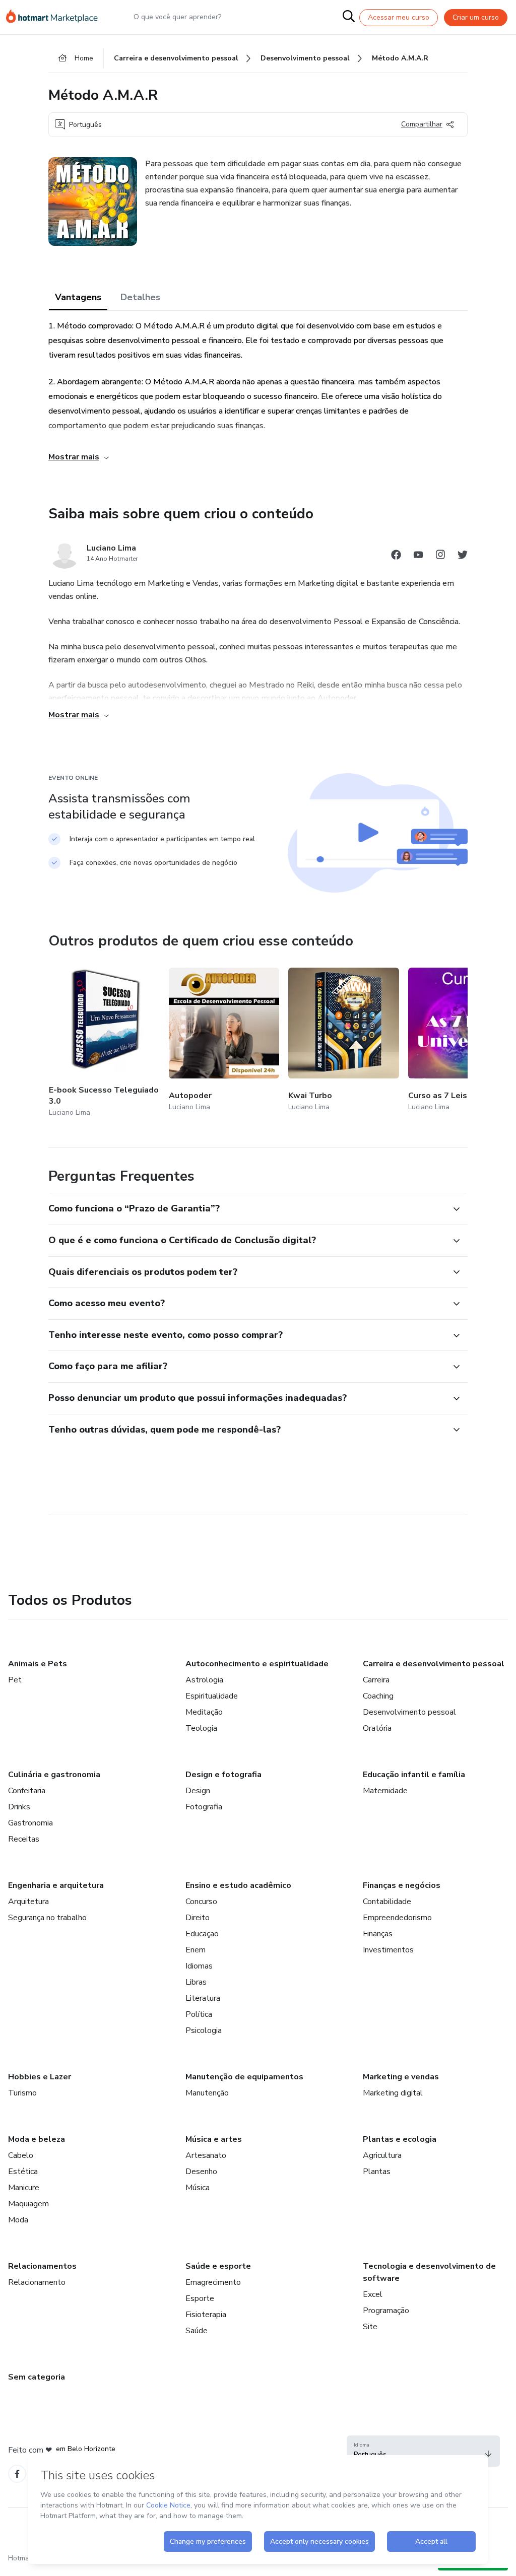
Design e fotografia (223, 1775)
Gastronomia (30, 1823)
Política (199, 2014)
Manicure (24, 2188)
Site (370, 2327)
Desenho (201, 2172)
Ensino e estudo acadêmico (238, 1885)
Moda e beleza (37, 2139)
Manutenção (207, 2093)
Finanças (378, 1934)
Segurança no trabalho (47, 1918)
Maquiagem (28, 2204)
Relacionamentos (42, 2266)
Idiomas (199, 1966)
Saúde (197, 2331)
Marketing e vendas (401, 2077)
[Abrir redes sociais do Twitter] (463, 556)
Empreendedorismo (397, 1918)
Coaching (378, 1696)
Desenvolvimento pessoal (409, 1712)
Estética (23, 2172)
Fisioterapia (206, 2315)
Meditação (204, 1712)
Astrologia (204, 1680)
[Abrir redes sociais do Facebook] (396, 556)
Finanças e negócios (402, 1885)
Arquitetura (28, 1902)
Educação (202, 1934)
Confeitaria (27, 1791)
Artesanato (206, 2155)
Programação (386, 2311)
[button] (247, 1209)
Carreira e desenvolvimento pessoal (434, 1664)
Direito (198, 1918)
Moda (18, 2220)
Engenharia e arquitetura (56, 1885)
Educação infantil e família (414, 1775)
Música (198, 2188)
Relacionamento (37, 2282)
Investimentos (388, 1950)
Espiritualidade (212, 1696)
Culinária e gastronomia (54, 1775)
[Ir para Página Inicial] (56, 17)
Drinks (19, 1807)
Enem (196, 1950)
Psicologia (204, 2030)
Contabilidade (387, 1902)
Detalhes (140, 297)
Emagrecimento (213, 2282)
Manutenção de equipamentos (244, 2077)
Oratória (377, 1728)
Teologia (201, 1728)
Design (198, 1791)
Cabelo (21, 2155)
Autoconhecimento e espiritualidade (257, 1664)
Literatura (203, 1998)
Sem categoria (37, 2377)
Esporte (200, 2298)
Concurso (201, 1902)
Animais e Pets (38, 1664)
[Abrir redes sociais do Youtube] (418, 556)
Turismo (22, 2093)
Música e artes (214, 2139)
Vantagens (78, 297)
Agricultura (382, 2155)
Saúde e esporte (218, 2266)
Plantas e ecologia (400, 2139)
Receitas (24, 1839)
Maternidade (385, 1791)
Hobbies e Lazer (40, 2077)
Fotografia (204, 1807)
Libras (196, 1982)
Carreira (376, 1680)
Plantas (377, 2172)
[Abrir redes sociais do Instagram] (440, 556)
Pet (15, 1680)
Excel (373, 2294)
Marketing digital (393, 2093)
